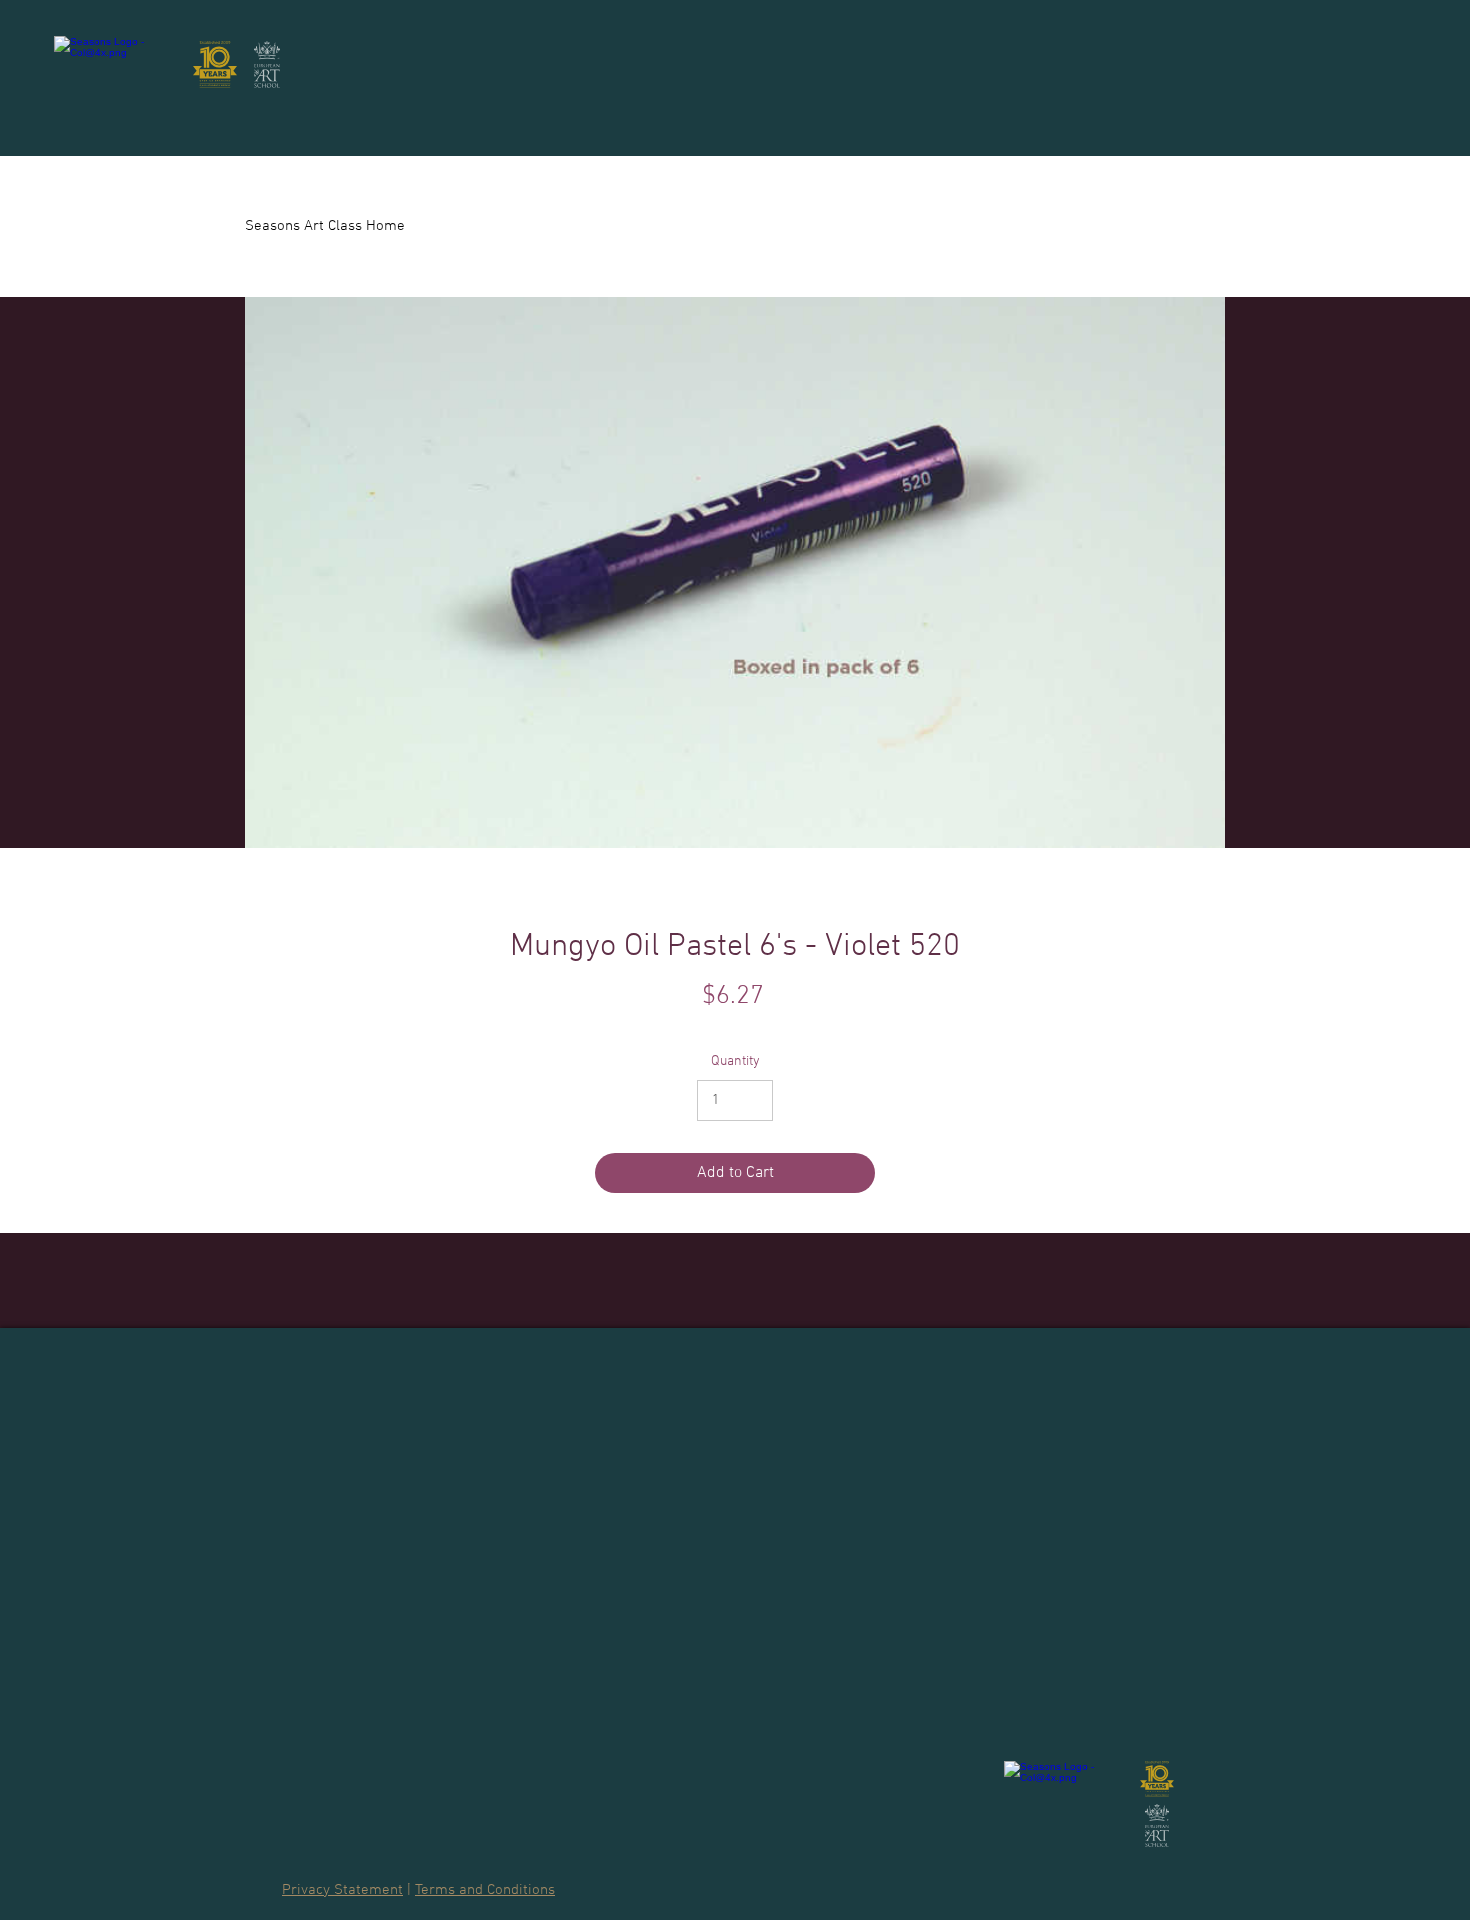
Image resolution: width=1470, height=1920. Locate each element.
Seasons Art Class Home (325, 226)
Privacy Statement (342, 1890)
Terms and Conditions (485, 1890)
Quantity (735, 1061)
